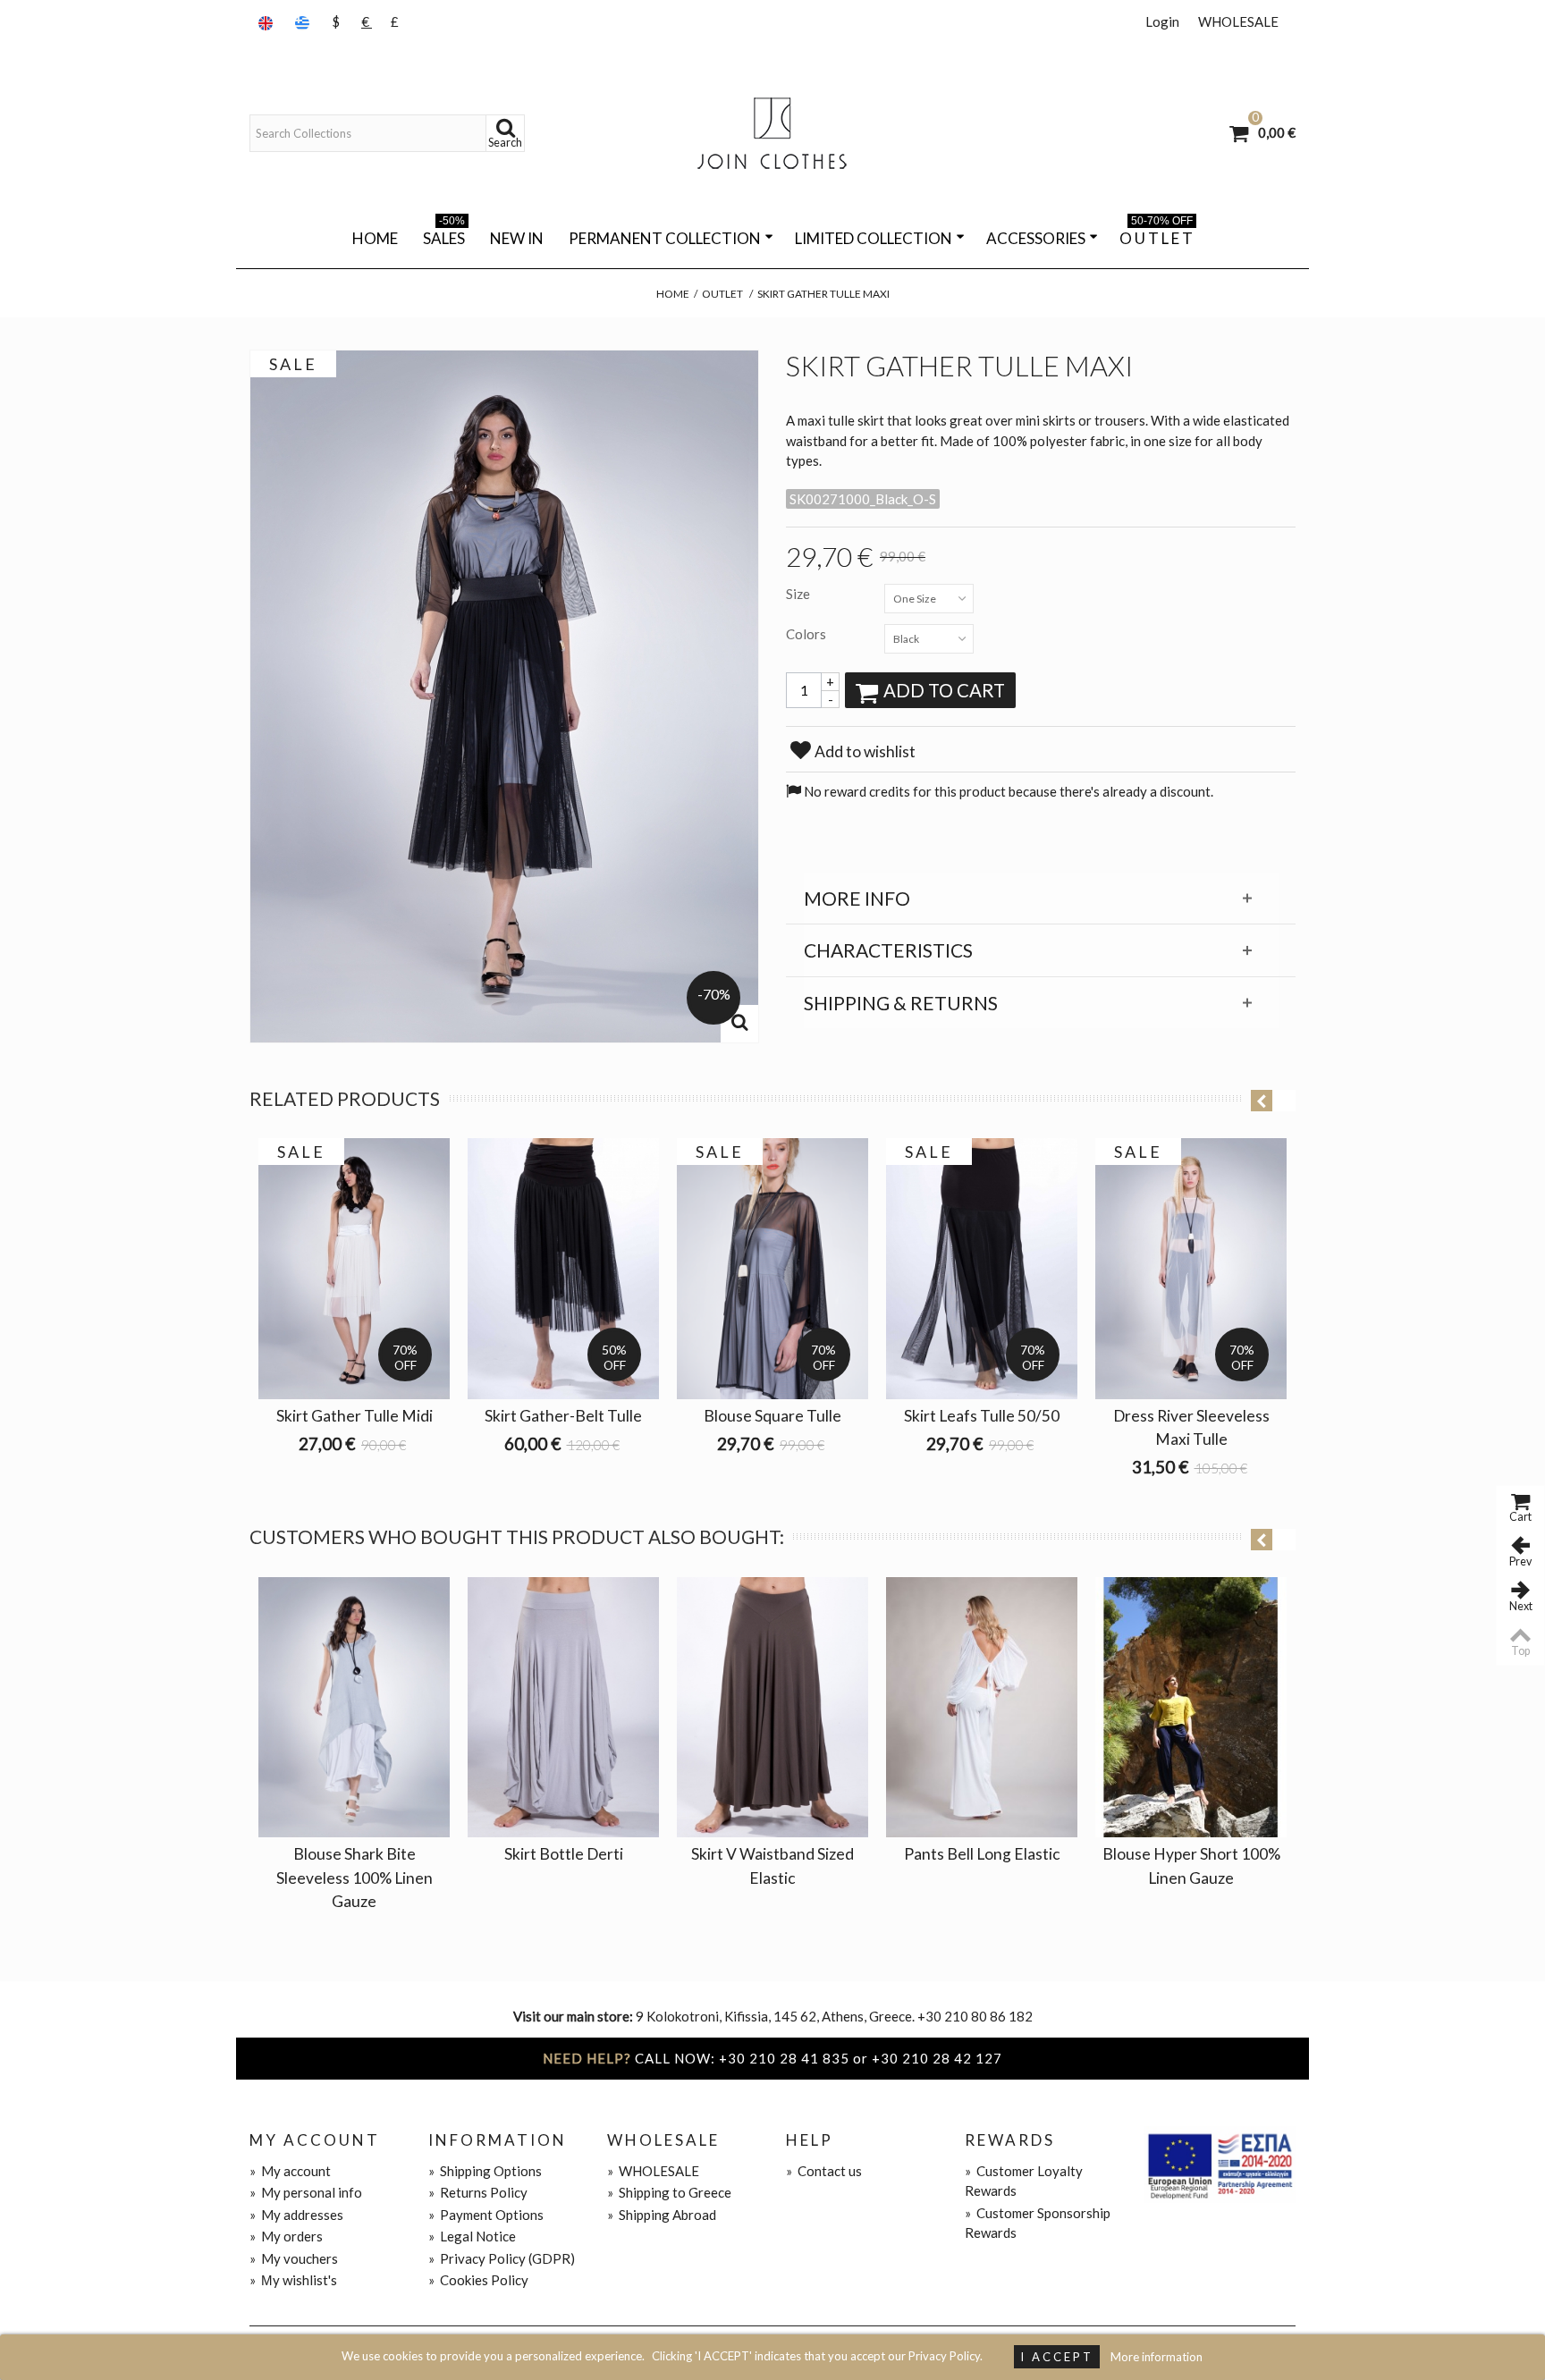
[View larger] (739, 1024)
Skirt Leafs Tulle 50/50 (982, 1416)
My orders (286, 2236)
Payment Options (486, 2215)
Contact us (824, 2171)
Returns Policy (478, 2192)
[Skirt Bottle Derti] (563, 1708)
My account (290, 2171)
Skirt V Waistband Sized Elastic (772, 1865)
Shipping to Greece (669, 2192)
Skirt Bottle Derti (564, 1854)
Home (375, 238)
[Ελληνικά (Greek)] (304, 22)
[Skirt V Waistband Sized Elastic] (772, 1708)
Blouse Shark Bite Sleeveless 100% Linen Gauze (355, 1877)
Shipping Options (485, 2171)
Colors (807, 634)
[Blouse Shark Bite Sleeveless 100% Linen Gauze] (354, 1708)
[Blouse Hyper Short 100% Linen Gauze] (1191, 1708)
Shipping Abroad (662, 2215)
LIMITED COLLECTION (874, 238)
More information (1157, 2357)
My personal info (306, 2192)
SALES (444, 235)
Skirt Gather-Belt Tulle (563, 1416)
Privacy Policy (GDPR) (502, 2258)
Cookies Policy (478, 2280)
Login (1162, 21)
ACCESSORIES (1036, 238)
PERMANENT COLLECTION (665, 238)
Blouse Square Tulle (772, 1416)
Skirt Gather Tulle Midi (355, 1416)
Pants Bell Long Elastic (982, 1854)
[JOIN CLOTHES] (772, 133)
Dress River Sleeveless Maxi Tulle (1191, 1427)
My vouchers (294, 2258)
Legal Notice (472, 2236)
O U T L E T (1156, 235)
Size (799, 594)
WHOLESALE (1238, 21)
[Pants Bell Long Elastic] (982, 1708)
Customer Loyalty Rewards (1024, 2181)
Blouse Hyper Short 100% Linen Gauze (1191, 1865)
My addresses (296, 2215)
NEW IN (517, 238)
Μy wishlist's (293, 2280)
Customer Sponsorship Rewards (1038, 2223)
